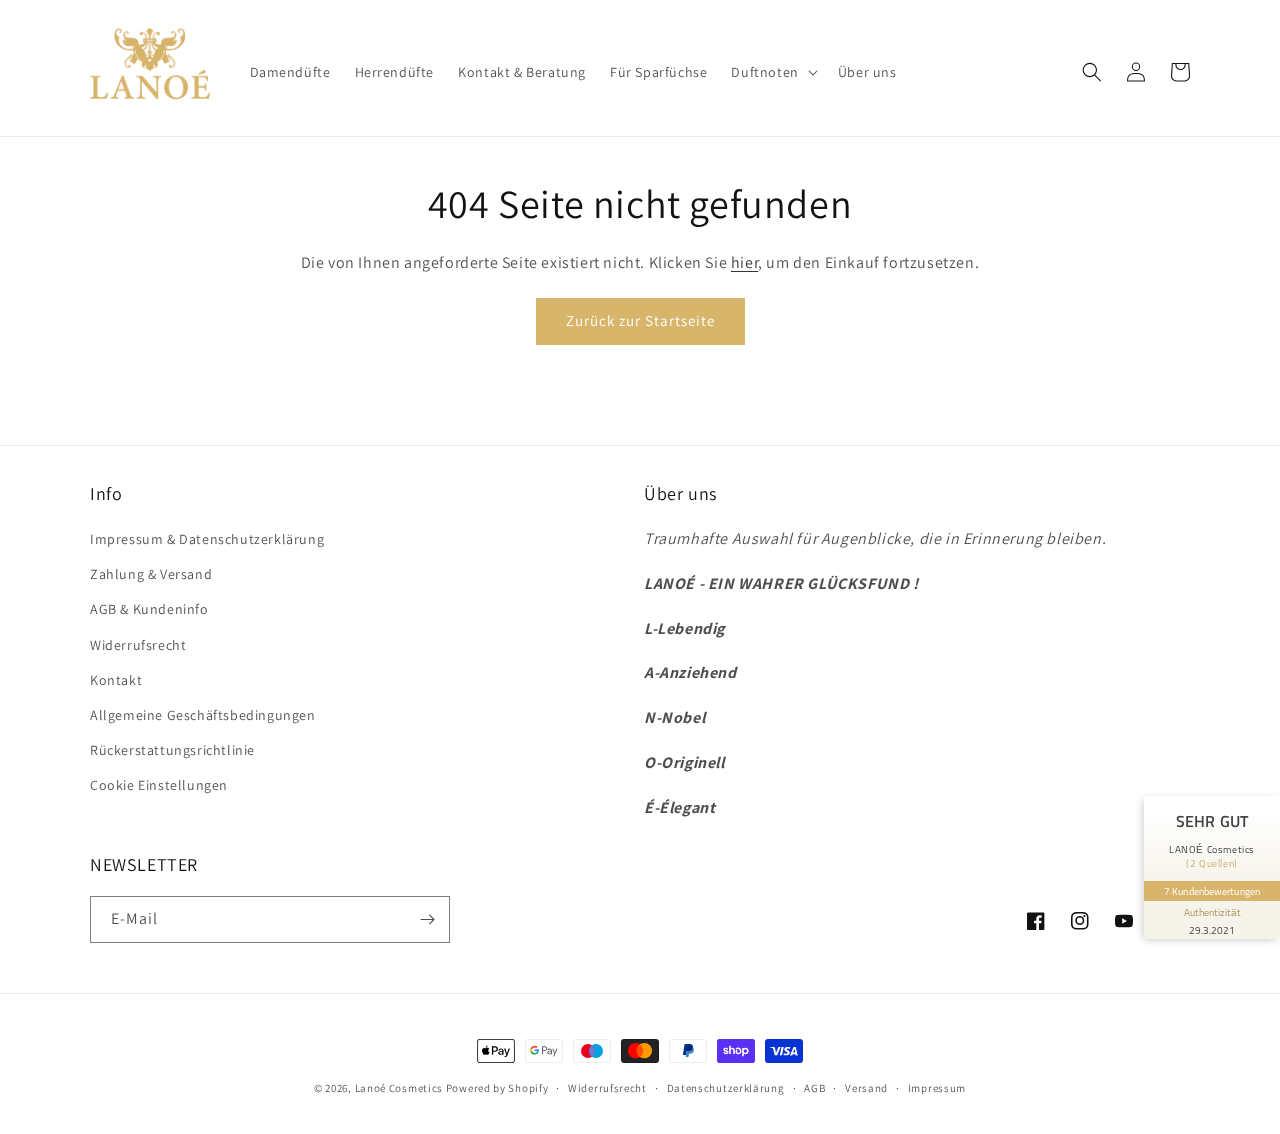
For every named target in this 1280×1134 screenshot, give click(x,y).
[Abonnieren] (427, 919)
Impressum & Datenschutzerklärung (207, 539)
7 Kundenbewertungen (1212, 891)
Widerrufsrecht (138, 645)
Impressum (937, 1088)
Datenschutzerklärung (726, 1088)
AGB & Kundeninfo (149, 609)
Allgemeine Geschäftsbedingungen (203, 715)
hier (744, 262)
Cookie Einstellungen (159, 785)
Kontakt (116, 680)
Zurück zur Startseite (640, 320)
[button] (772, 72)
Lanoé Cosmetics (399, 1088)
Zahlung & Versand (151, 574)
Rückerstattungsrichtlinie (172, 750)
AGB (814, 1088)
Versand (866, 1088)
